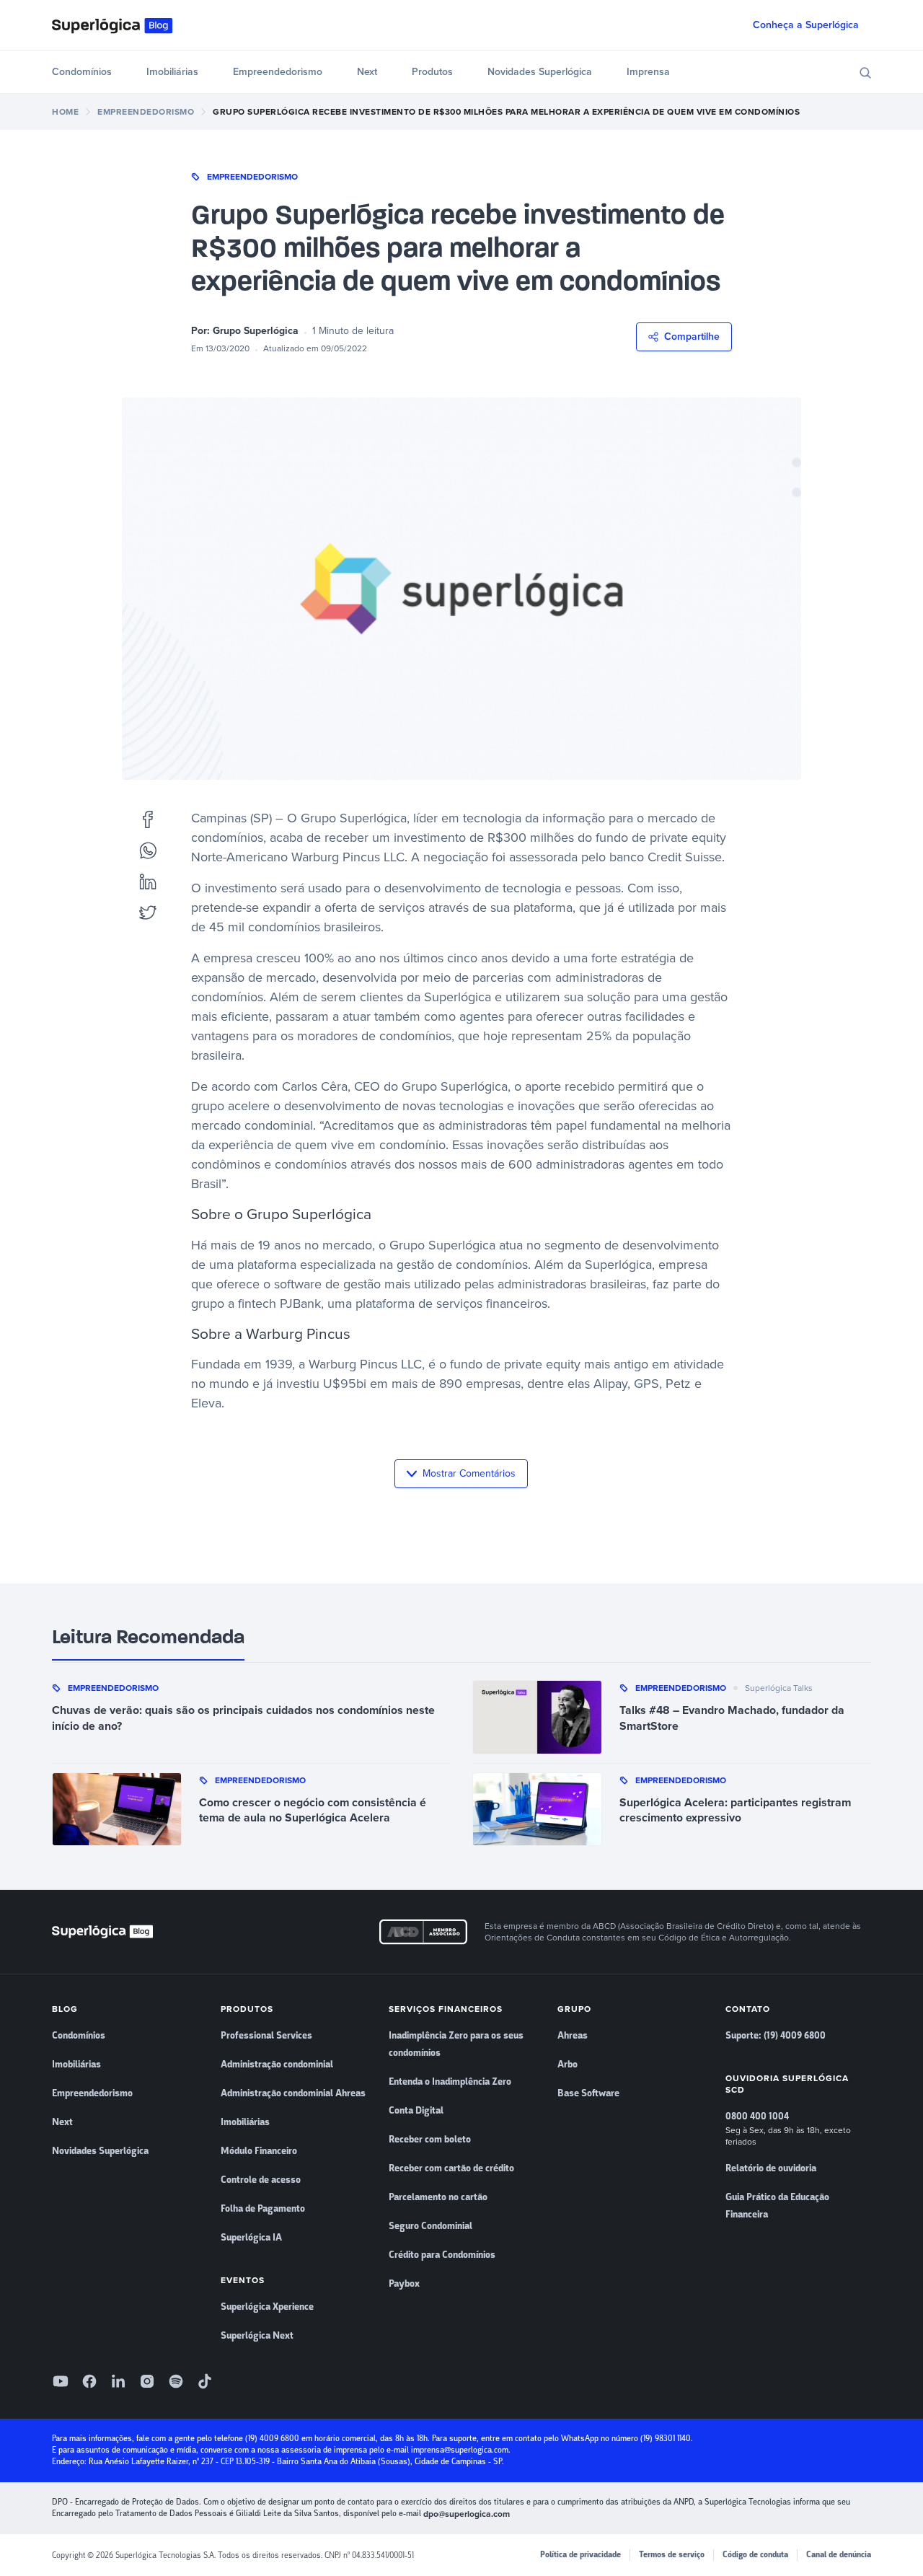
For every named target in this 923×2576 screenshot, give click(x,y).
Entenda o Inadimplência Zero (450, 2082)
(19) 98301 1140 (666, 2439)
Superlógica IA (251, 2238)
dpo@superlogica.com (467, 2514)
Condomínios (82, 72)
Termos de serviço (672, 2555)
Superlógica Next (257, 2336)
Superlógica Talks (779, 1688)
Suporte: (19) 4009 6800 (776, 2036)
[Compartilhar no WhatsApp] (148, 850)
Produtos (432, 72)
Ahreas (573, 2036)
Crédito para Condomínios (442, 2255)
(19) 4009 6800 (272, 2439)
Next (367, 72)
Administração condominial (277, 2065)
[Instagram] (147, 2381)
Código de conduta (755, 2555)
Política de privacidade (580, 2555)
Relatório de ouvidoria (771, 2168)
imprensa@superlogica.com (460, 2450)
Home (65, 112)
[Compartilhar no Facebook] (148, 818)
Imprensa (648, 72)
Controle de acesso (261, 2180)
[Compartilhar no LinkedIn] (148, 881)
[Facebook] (89, 2381)
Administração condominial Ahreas (293, 2093)
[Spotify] (176, 2381)
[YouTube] (61, 2381)
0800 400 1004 (757, 2116)
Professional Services (266, 2036)
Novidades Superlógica (540, 72)
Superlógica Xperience (267, 2307)
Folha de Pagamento (263, 2209)
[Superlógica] (112, 25)
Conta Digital (416, 2111)
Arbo (568, 2065)
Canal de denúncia (839, 2555)
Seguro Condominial (430, 2226)
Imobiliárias (172, 72)
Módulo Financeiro (259, 2151)
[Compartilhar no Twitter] (148, 912)
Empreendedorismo (278, 72)
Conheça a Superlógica (806, 25)
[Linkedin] (118, 2381)
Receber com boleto (430, 2140)
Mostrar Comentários (469, 1473)
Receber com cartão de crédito (451, 2168)
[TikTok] (205, 2381)
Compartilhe (692, 337)
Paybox (404, 2284)
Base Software (588, 2093)
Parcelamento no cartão (438, 2197)
